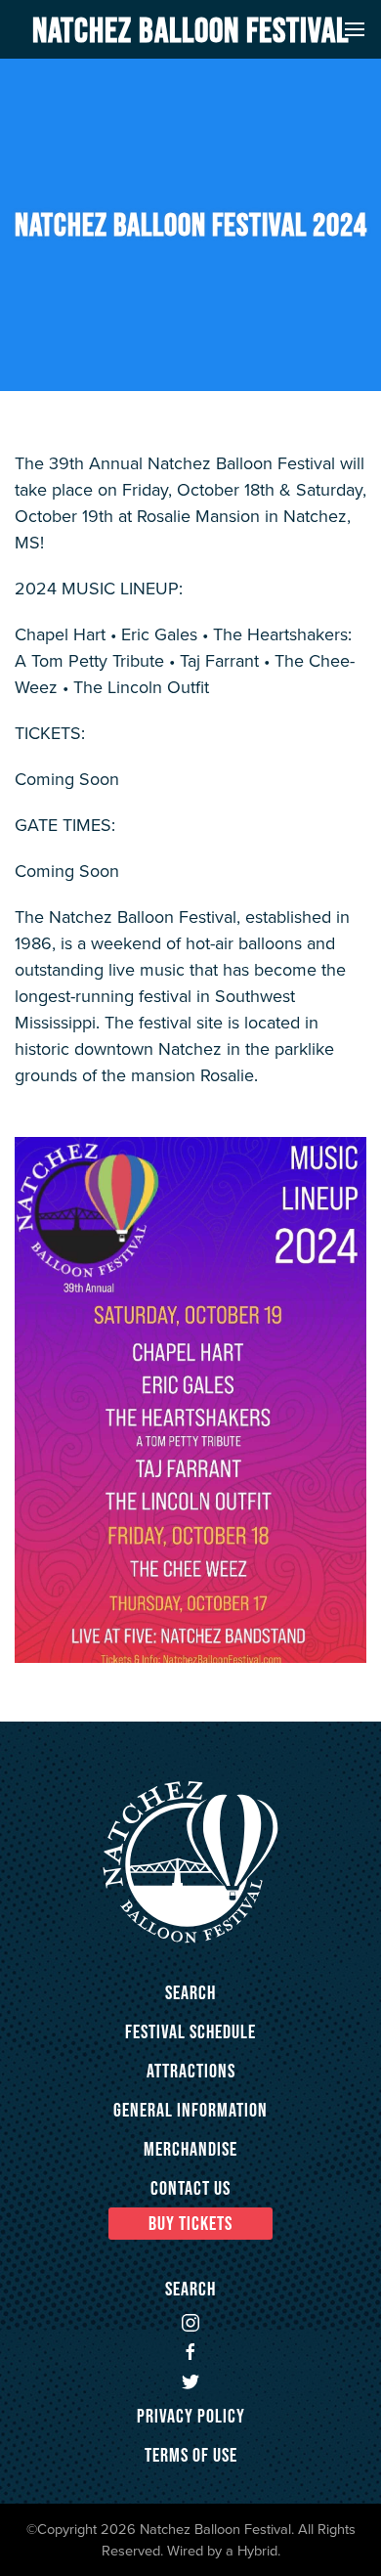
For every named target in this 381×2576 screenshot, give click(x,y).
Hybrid (257, 2550)
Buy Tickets (190, 2223)
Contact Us (190, 2188)
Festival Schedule (190, 2031)
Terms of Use (191, 2455)
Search (190, 1992)
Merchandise (190, 2149)
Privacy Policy (191, 2416)
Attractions (191, 2071)
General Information (190, 2110)
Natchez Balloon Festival (190, 29)
